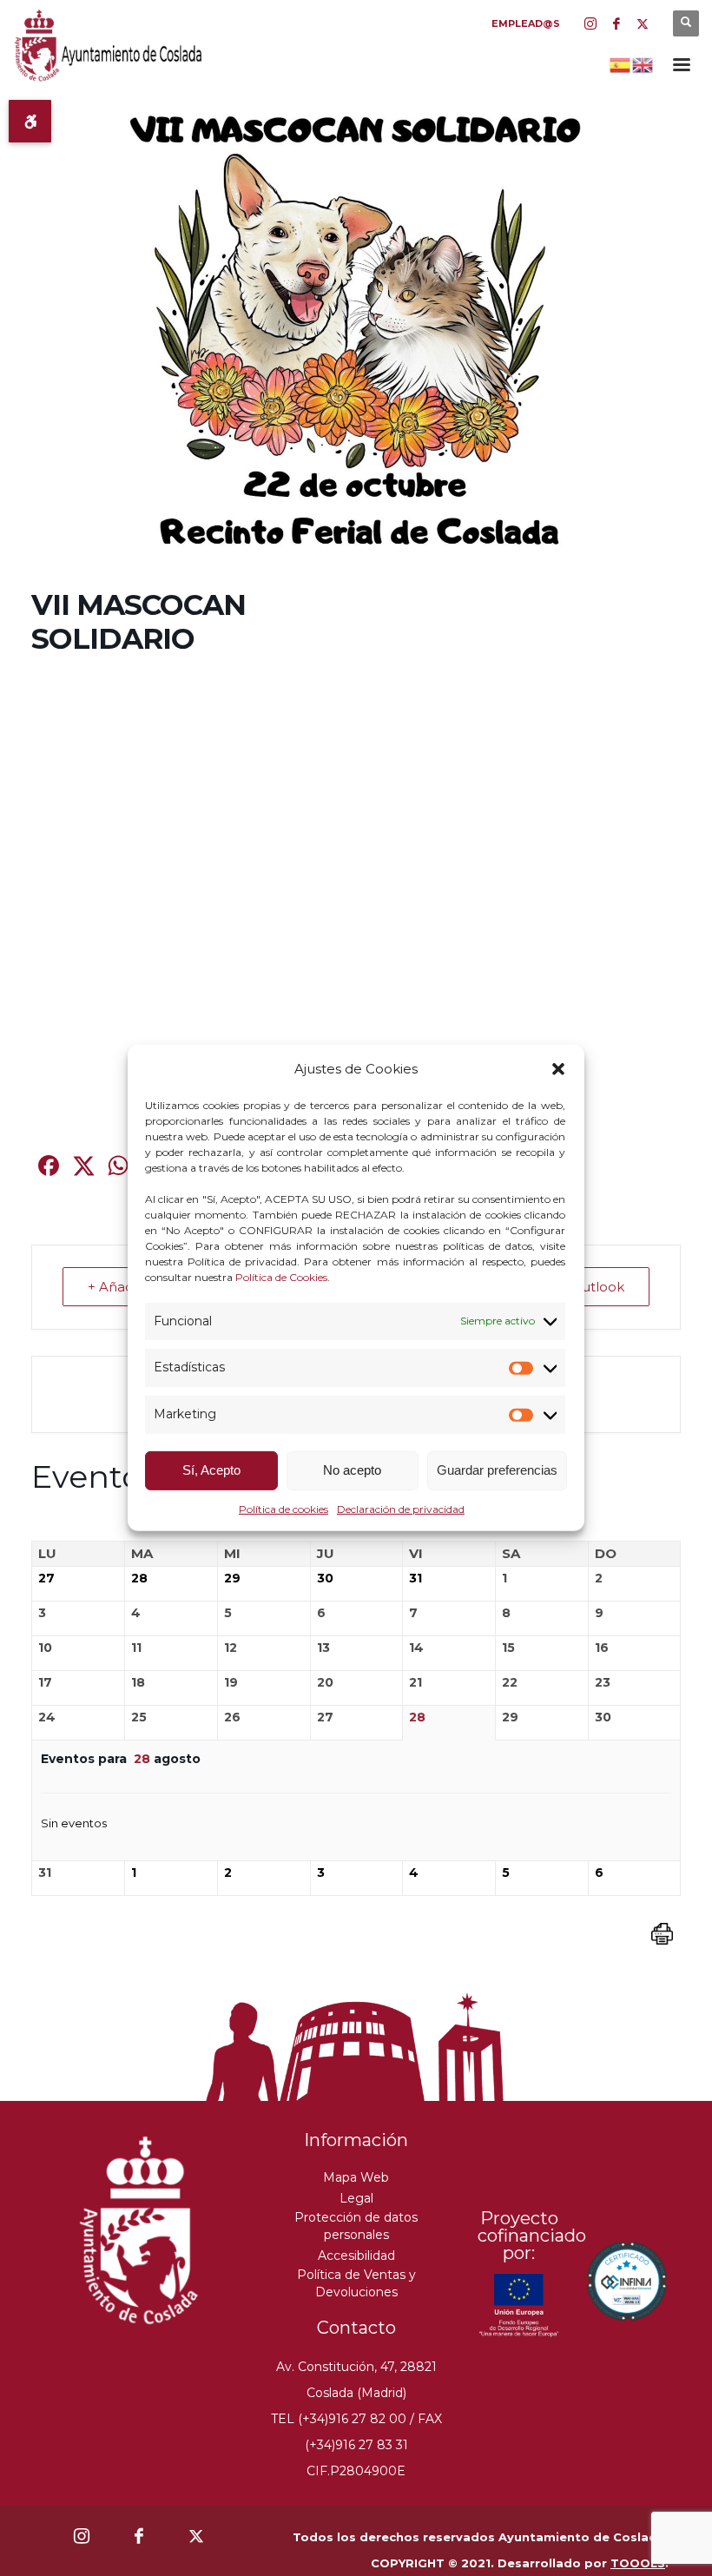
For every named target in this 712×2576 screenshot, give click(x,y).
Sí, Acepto (211, 1470)
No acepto (352, 1470)
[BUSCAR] (686, 23)
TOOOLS (638, 2563)
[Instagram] (590, 23)
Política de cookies (283, 1509)
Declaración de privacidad (401, 1509)
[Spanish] (621, 63)
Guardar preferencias (497, 1470)
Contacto (356, 2328)
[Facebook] (616, 23)
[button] (558, 1069)
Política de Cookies (281, 1276)
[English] (643, 63)
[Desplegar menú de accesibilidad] (30, 121)
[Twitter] (643, 23)
